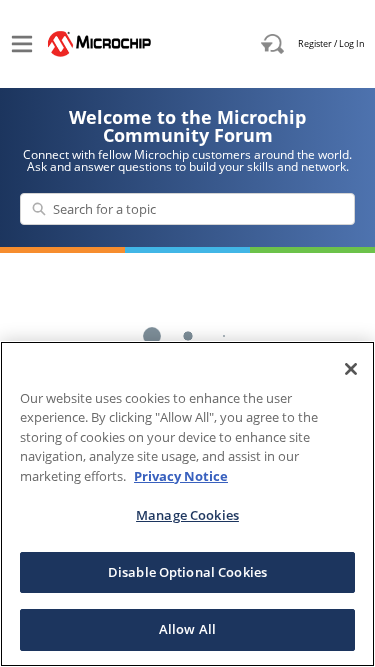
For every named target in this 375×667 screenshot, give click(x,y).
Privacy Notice (181, 476)
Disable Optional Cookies (187, 572)
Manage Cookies (187, 515)
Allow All (187, 629)
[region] (187, 504)
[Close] (351, 369)
